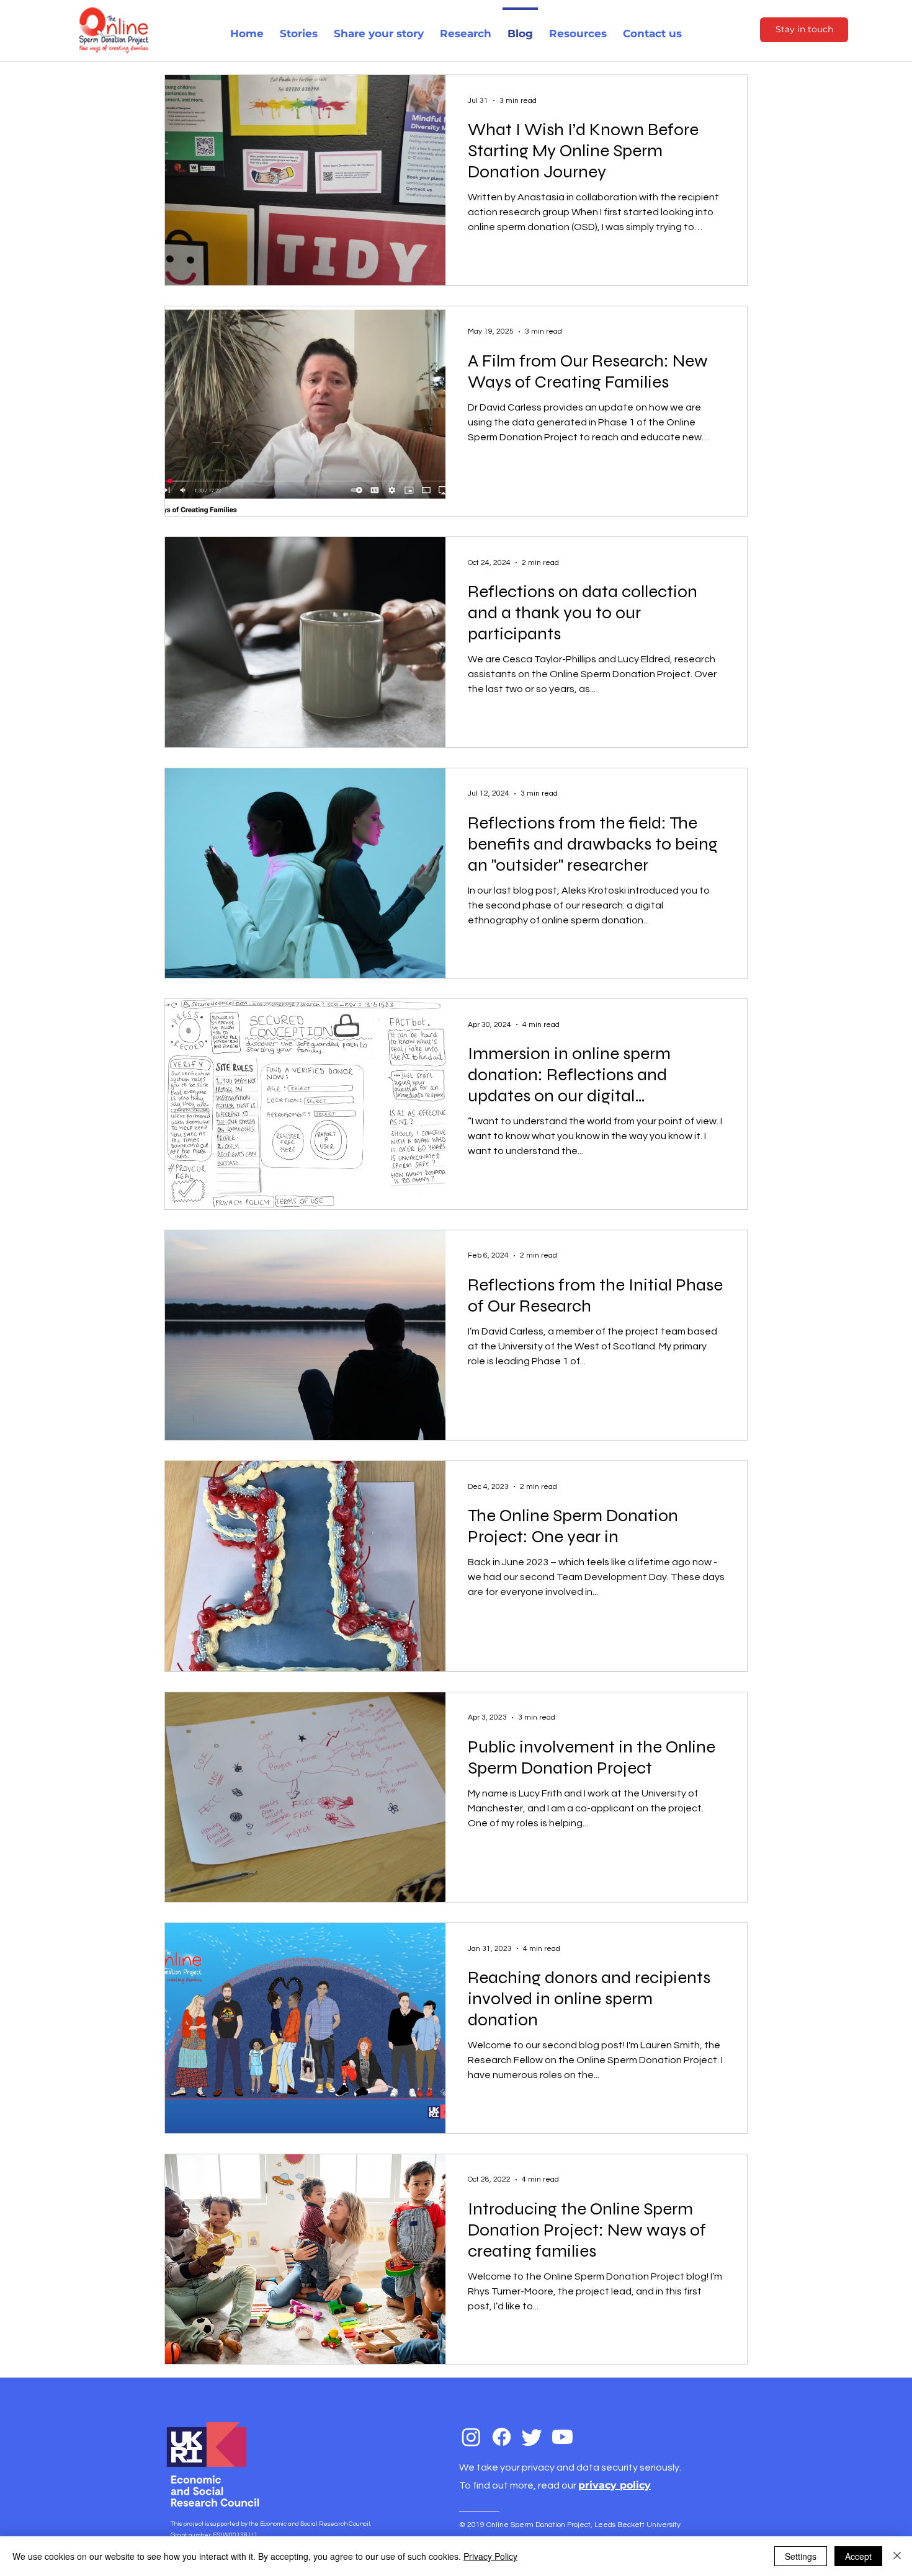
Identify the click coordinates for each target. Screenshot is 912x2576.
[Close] (897, 2556)
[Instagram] (471, 2437)
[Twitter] (532, 2437)
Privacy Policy (490, 2556)
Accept (858, 2556)
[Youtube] (562, 2437)
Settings (801, 2556)
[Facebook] (502, 2437)
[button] (466, 28)
